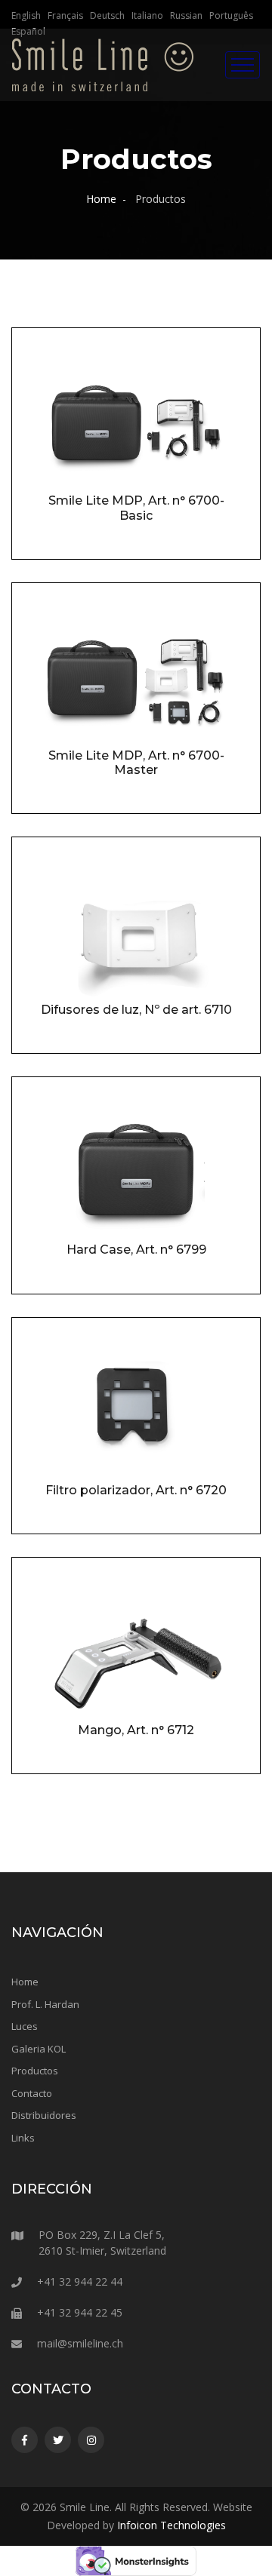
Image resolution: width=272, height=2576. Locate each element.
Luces (25, 2026)
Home (101, 199)
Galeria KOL (39, 2049)
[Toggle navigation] (243, 65)
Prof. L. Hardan (45, 2004)
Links (23, 2138)
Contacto (32, 2093)
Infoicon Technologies (172, 2525)
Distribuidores (44, 2115)
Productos (35, 2071)
